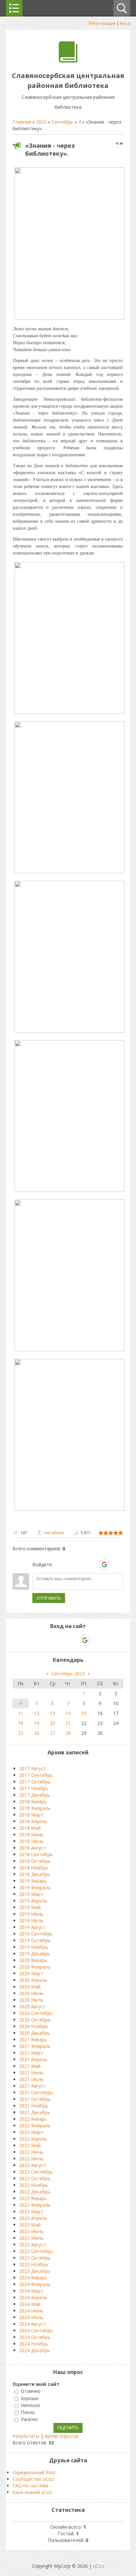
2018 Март (31, 1815)
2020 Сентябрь (36, 2013)
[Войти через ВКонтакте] (70, 1565)
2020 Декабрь (35, 2033)
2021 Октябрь (35, 2099)
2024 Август (33, 2324)
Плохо (28, 2412)
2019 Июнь (31, 1914)
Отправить (49, 1598)
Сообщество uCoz (33, 2479)
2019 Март (31, 1894)
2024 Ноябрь (34, 2344)
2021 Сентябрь (36, 2092)
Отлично (31, 2391)
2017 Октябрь (35, 1782)
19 (37, 1723)
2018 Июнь (31, 1835)
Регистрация (102, 23)
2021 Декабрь (35, 2112)
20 (52, 1723)
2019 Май (30, 1907)
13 (52, 1713)
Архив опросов (61, 2436)
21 (68, 1723)
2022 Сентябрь (36, 2172)
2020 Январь (33, 1960)
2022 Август (33, 2165)
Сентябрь (62, 122)
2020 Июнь (31, 1993)
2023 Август (33, 2245)
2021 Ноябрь (34, 2106)
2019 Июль (31, 1921)
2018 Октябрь (35, 1861)
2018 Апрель (33, 1821)
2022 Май (30, 2145)
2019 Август (33, 1927)
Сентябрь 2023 (68, 1674)
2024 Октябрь (35, 2337)
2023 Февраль (35, 2205)
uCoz (99, 2566)
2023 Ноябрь (34, 2264)
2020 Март (31, 1973)
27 (52, 1733)
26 (37, 1733)
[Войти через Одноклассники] (116, 1565)
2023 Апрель (33, 2218)
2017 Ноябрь (34, 1788)
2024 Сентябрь (36, 2331)
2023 (41, 122)
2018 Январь (33, 1801)
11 (20, 1713)
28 (68, 1733)
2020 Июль (31, 2000)
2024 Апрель (33, 2297)
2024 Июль (31, 2317)
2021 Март (31, 2053)
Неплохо (31, 2405)
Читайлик (54, 1533)
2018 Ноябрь (34, 1868)
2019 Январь (33, 1881)
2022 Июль (31, 2159)
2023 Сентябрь (36, 2251)
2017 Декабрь (35, 1795)
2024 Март (31, 2291)
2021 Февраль (35, 2046)
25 (20, 1733)
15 (84, 1713)
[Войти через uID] (59, 1565)
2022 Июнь (31, 2152)
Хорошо (30, 2398)
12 (37, 1713)
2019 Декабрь (35, 1954)
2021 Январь (33, 2040)
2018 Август (33, 1848)
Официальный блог (34, 2472)
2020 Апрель (33, 1980)
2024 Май (30, 2304)
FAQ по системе (31, 2486)
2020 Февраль (35, 1967)
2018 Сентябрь (36, 1854)
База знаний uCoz (32, 2492)
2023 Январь (33, 2198)
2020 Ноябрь (34, 2026)
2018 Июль (31, 1841)
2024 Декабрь (35, 2350)
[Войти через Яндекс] (93, 1565)
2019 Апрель (33, 1901)
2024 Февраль (35, 2284)
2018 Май (30, 1828)
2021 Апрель (33, 2059)
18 (20, 1723)
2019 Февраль (35, 1887)
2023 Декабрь (35, 2271)
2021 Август (33, 2086)
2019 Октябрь (35, 1940)
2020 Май (30, 1987)
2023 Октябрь (35, 2258)
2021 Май (30, 2066)
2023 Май (30, 2225)
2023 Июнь (31, 2231)
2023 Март (31, 2211)
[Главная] (68, 61)
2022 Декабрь (35, 2192)
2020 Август (33, 2006)
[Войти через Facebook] (82, 1565)
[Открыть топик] (69, 712)
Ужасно (29, 2419)
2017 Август (33, 1768)
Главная (22, 122)
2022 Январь (33, 2119)
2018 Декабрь (35, 1874)
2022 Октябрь (35, 2178)
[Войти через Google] (104, 1565)
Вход (125, 23)
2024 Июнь (31, 2311)
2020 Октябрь (35, 2020)
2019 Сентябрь (36, 1934)
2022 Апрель (33, 2139)
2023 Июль (31, 2238)
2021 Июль (31, 2079)
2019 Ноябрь (34, 1947)
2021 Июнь (31, 2073)
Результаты (26, 2436)
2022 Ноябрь (34, 2185)
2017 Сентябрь (36, 1775)
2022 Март (31, 2132)
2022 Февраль (35, 2126)
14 (68, 1713)
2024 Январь (33, 2278)
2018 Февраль (35, 1808)
